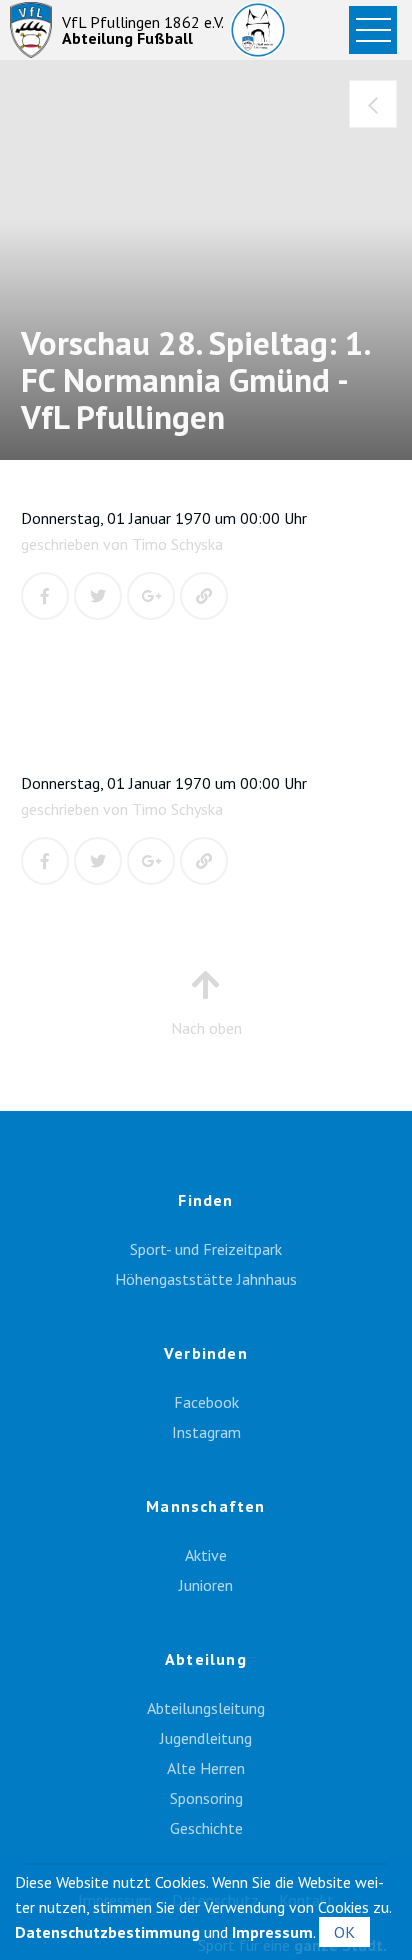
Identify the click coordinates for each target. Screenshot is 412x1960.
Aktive (206, 1555)
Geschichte (206, 1828)
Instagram (206, 1432)
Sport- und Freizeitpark (206, 1249)
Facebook (206, 1402)
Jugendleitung (206, 1738)
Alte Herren (206, 1768)
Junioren (206, 1585)
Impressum (272, 1932)
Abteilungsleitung (206, 1708)
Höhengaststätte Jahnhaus (206, 1279)
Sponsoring (206, 1798)
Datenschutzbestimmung (107, 1932)
